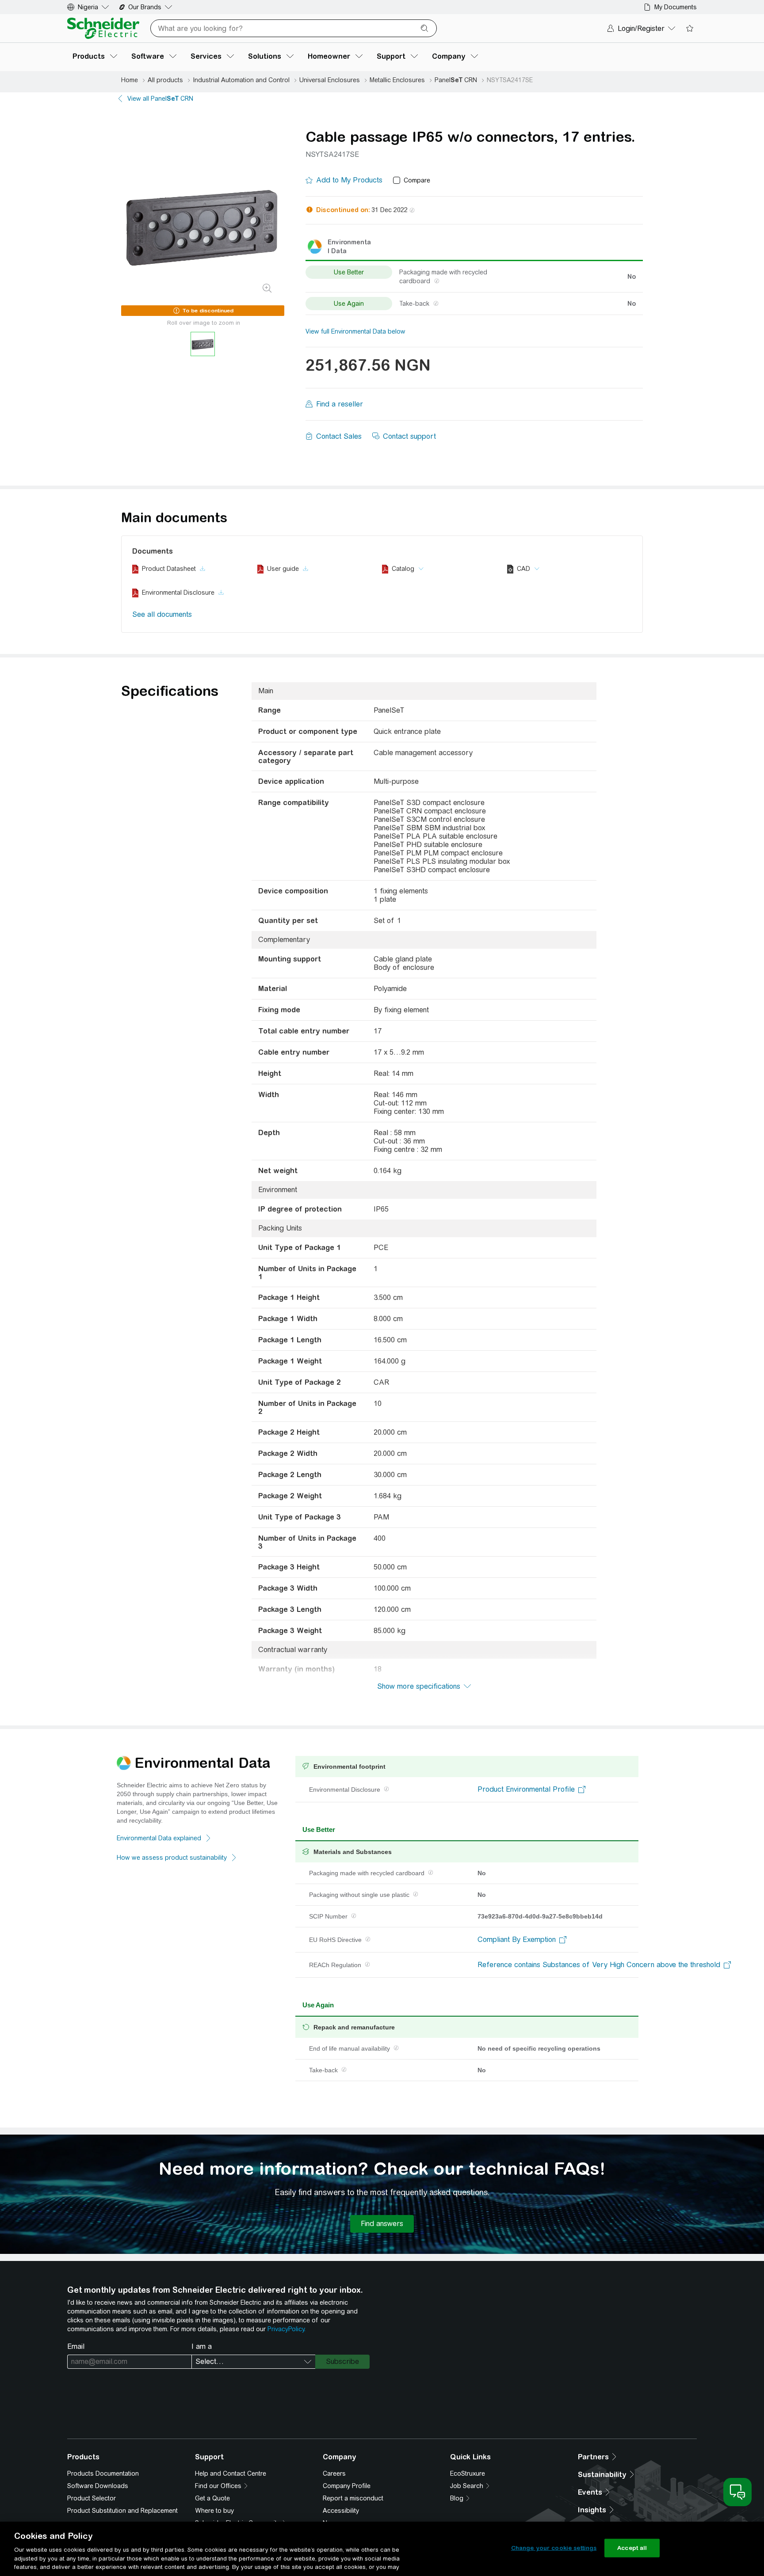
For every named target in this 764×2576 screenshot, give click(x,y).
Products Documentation (103, 2473)
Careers (334, 2473)
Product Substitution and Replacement (122, 2511)
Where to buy (214, 2511)
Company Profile (347, 2486)
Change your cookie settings (554, 2548)
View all (160, 99)
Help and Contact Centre (231, 2473)
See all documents (162, 614)
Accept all (632, 2548)
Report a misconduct (353, 2498)
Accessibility (341, 2511)
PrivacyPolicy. (286, 2329)
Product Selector (92, 2498)
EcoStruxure (468, 2473)
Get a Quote (212, 2498)
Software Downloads (98, 2486)
